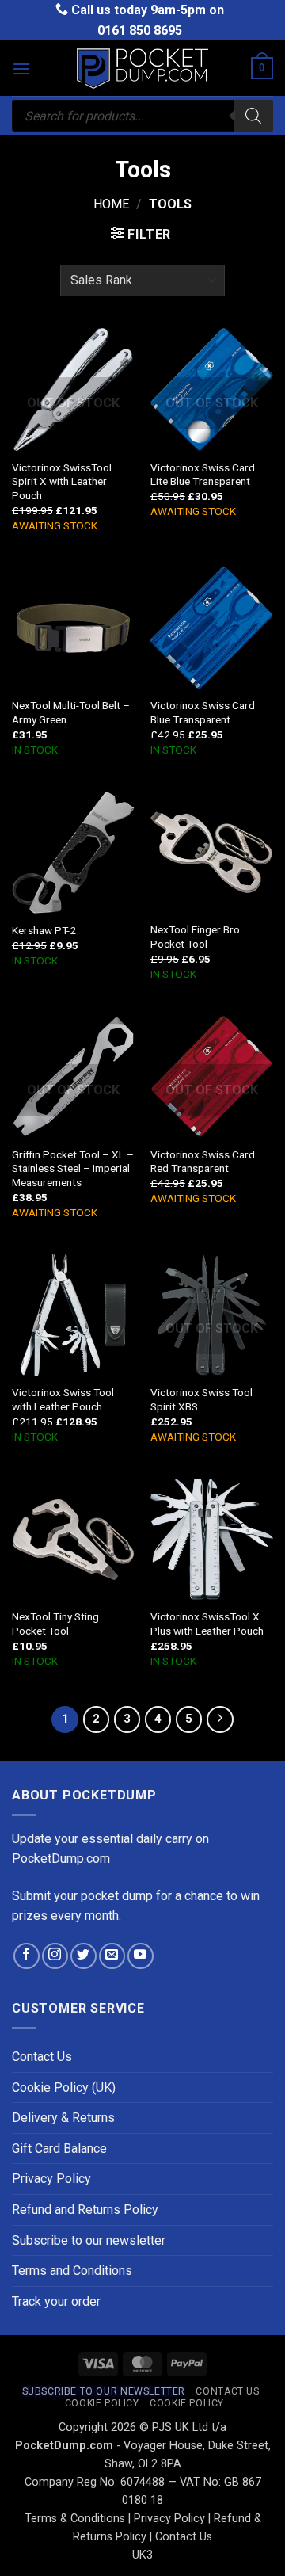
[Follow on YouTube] (141, 1956)
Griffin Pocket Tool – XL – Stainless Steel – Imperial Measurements (73, 1168)
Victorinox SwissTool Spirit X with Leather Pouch (62, 481)
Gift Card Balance (59, 2149)
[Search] (253, 116)
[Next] (220, 1719)
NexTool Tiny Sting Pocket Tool (55, 1624)
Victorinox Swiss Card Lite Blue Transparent (203, 475)
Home (111, 204)
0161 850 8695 (140, 31)
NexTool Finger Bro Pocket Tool (195, 937)
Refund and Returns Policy (85, 2210)
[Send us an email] (112, 1956)
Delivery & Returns (63, 2118)
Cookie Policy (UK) (64, 2088)
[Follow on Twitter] (84, 1956)
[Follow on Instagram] (55, 1956)
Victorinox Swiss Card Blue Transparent (203, 712)
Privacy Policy (51, 2179)
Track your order (56, 2301)
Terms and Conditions (72, 2271)
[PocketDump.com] (142, 69)
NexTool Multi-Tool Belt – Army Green (71, 712)
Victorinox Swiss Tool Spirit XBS (201, 1399)
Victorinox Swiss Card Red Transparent (203, 1162)
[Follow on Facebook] (27, 1956)
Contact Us (42, 2057)
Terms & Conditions (75, 2519)
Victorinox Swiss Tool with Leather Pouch (63, 1399)
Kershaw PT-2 (44, 930)
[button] (21, 69)
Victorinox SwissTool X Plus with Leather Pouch (207, 1624)
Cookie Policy (102, 2403)
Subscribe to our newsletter (89, 2240)
